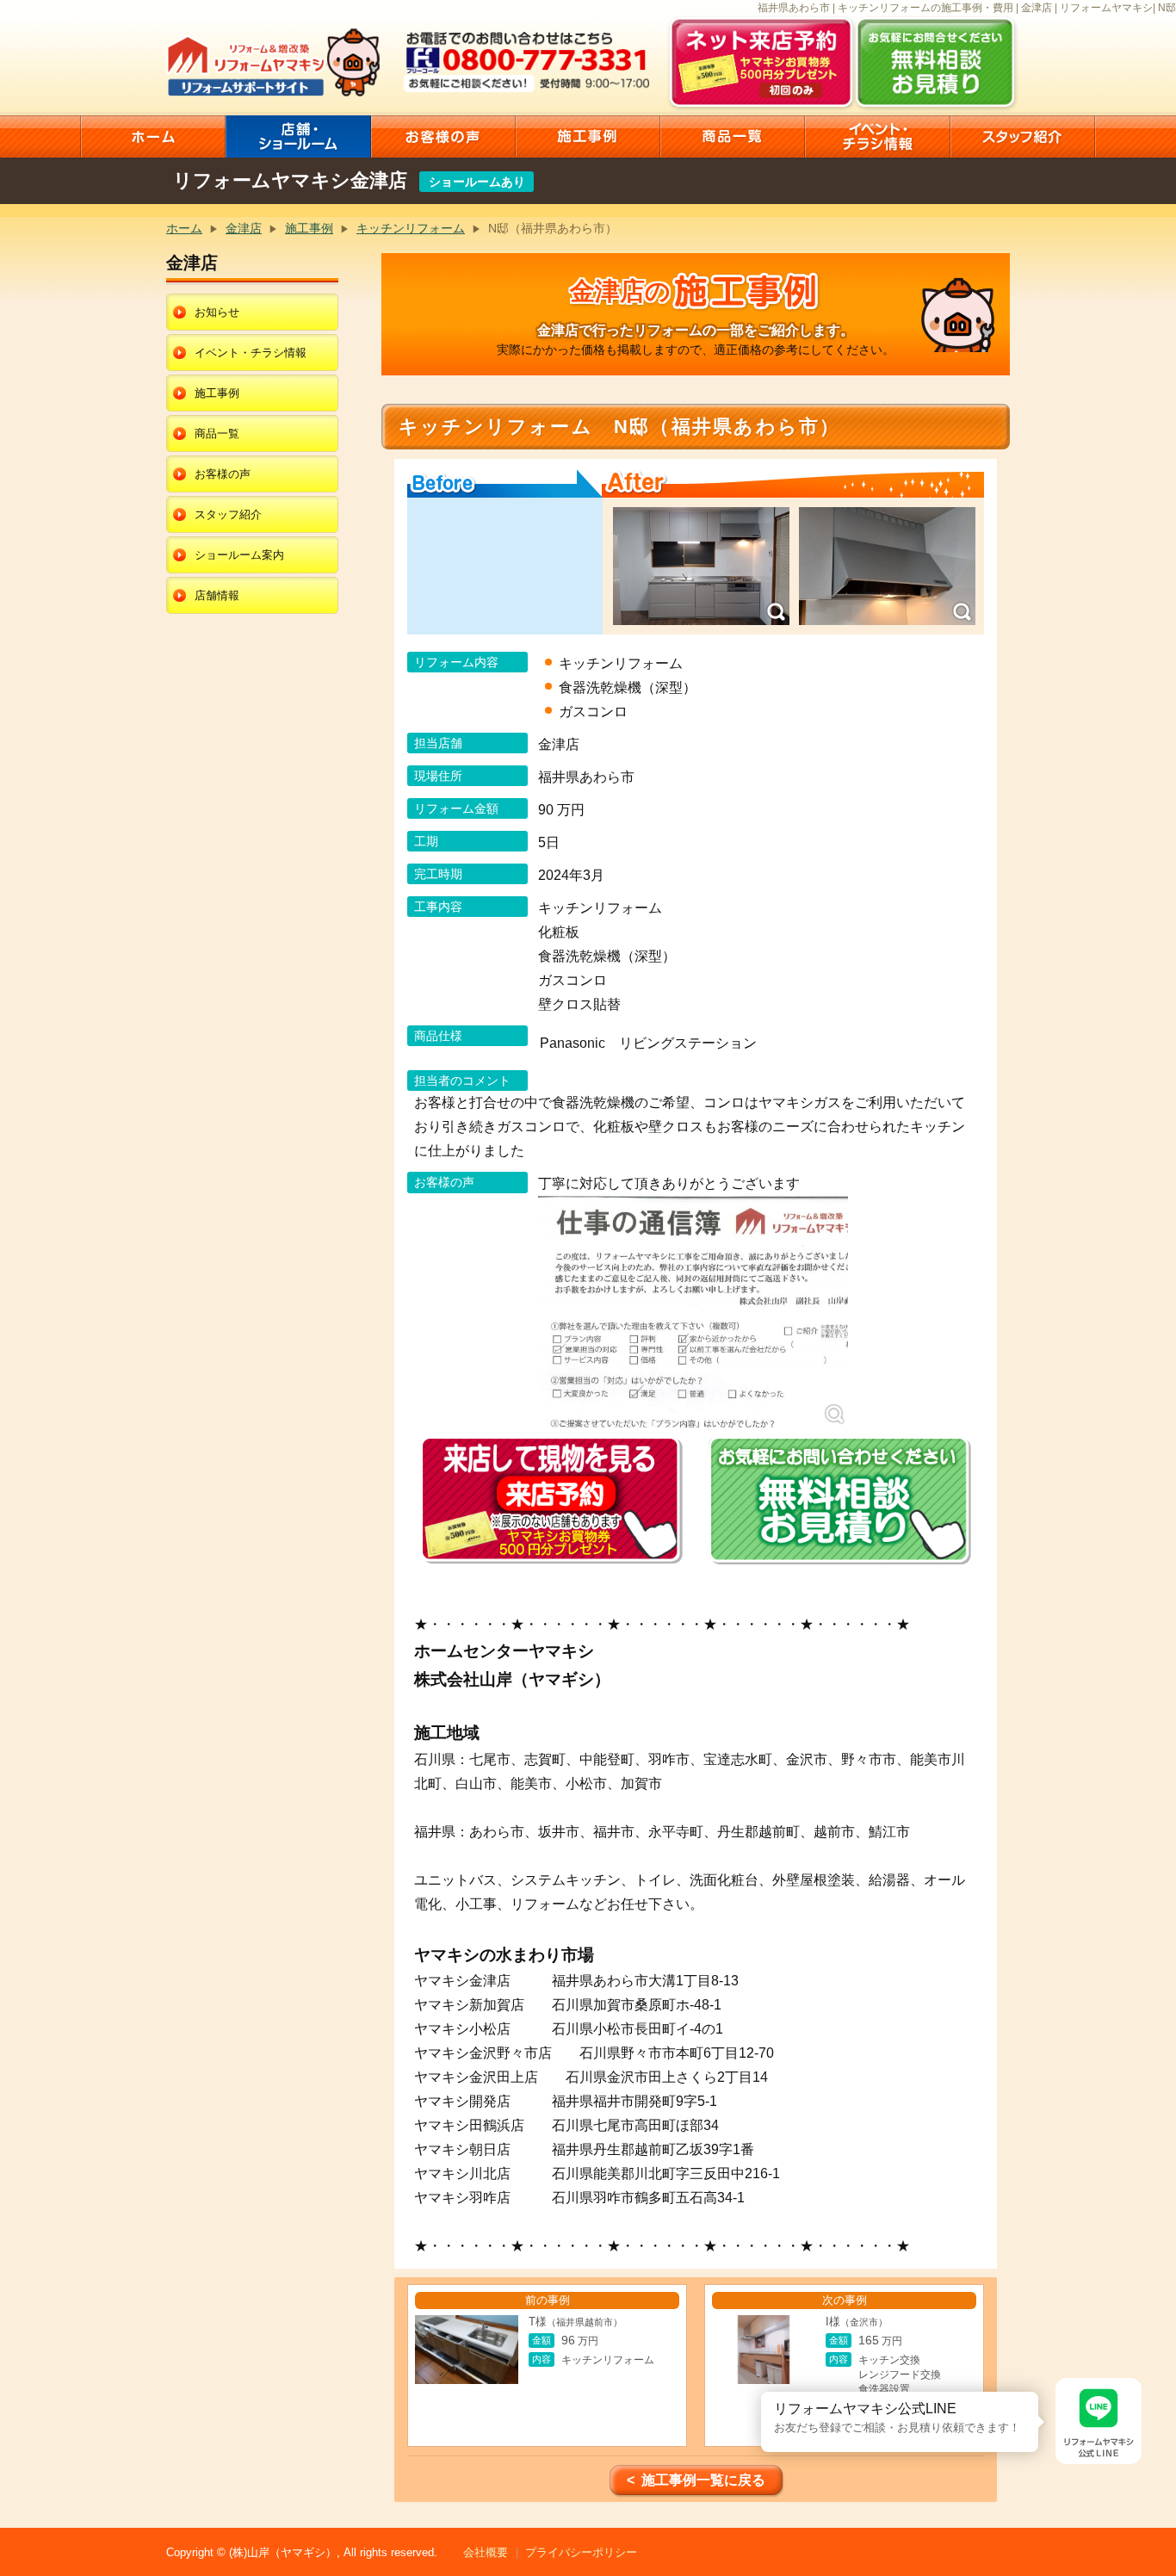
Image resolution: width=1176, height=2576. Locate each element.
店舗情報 (217, 595)
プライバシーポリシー (581, 2552)
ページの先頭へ (1157, 2514)
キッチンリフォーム (411, 228)
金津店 (244, 228)
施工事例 (309, 228)
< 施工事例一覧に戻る (696, 2480)
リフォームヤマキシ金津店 (290, 180)
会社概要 (486, 2552)
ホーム (184, 228)
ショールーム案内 (239, 555)
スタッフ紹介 (228, 514)
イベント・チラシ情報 (251, 353)
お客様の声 (223, 474)
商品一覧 (217, 433)
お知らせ (217, 312)
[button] (761, 2392)
